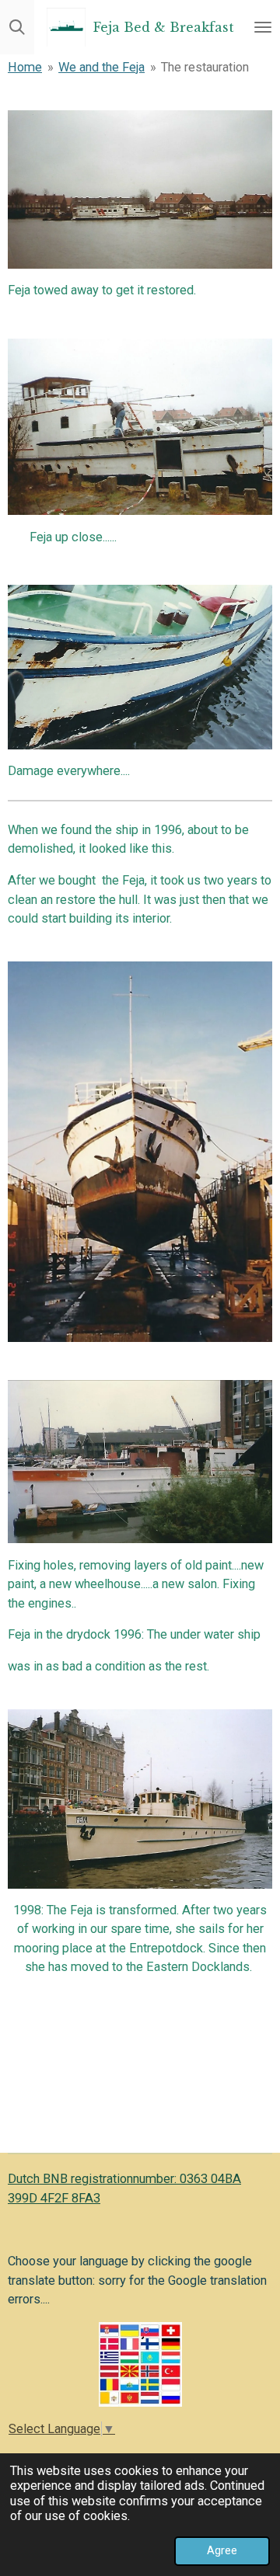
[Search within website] (17, 27)
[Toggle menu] (263, 27)
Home (25, 67)
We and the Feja (101, 67)
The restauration (205, 67)
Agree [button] (222, 2550)
